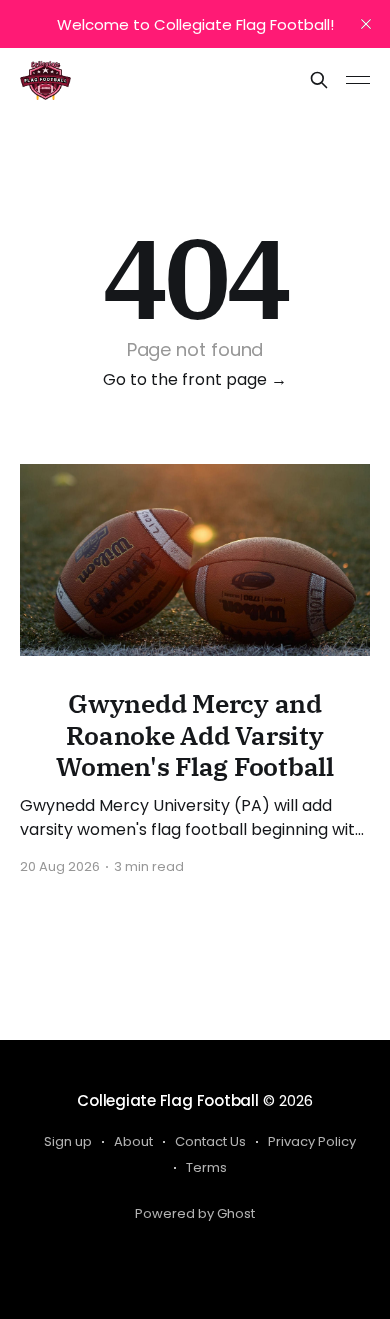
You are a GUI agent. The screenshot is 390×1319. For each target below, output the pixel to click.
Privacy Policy (312, 1141)
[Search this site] (319, 80)
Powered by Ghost (195, 1213)
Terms (206, 1167)
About (133, 1141)
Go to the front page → (195, 379)
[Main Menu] (358, 80)
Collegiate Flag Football (168, 1100)
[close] (366, 24)
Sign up (68, 1141)
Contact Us (210, 1141)
